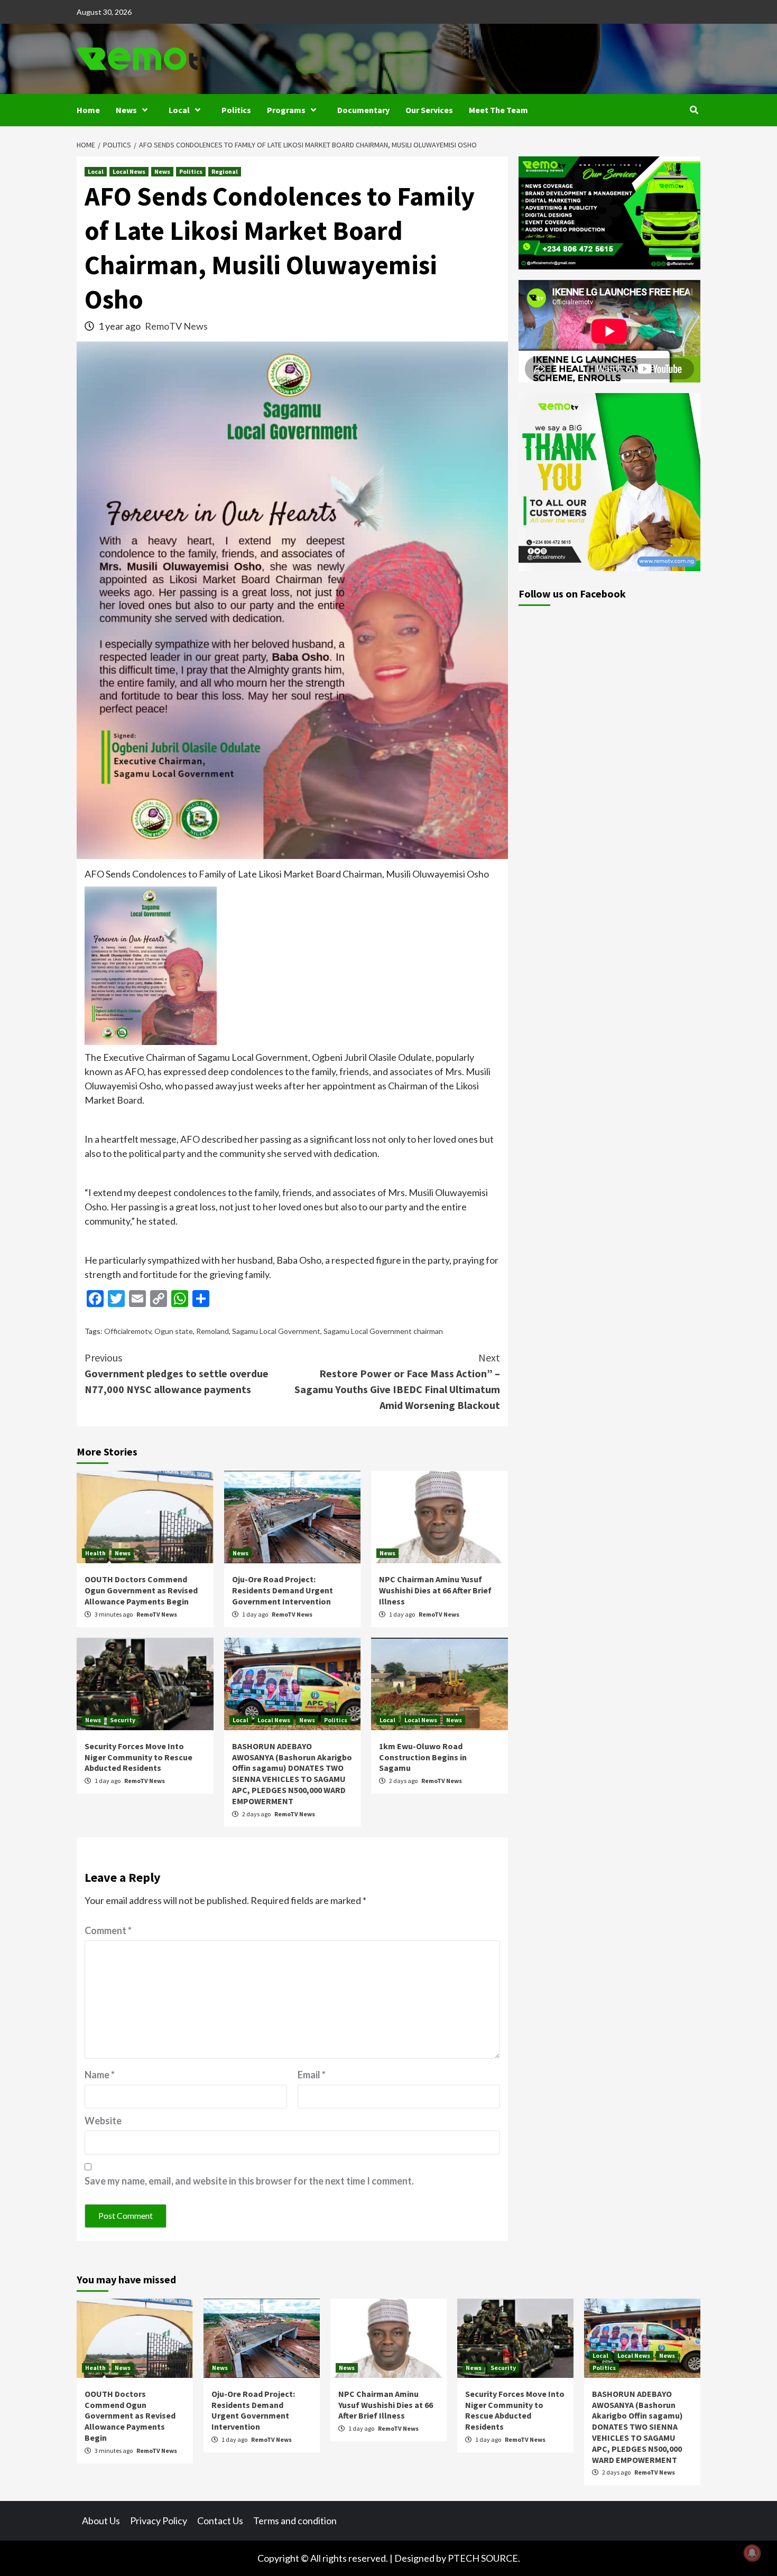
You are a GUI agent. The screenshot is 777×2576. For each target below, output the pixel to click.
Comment (108, 1930)
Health (95, 1553)
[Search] (694, 110)
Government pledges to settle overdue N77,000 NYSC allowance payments (177, 1373)
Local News (129, 171)
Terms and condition (295, 2521)
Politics (236, 110)
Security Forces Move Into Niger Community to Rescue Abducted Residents (138, 1757)
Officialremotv (128, 1331)
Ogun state (174, 1331)
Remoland (212, 1331)
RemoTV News (176, 326)
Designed (414, 2558)
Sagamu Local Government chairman (383, 1331)
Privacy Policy (159, 2521)
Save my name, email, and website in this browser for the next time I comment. (249, 2181)
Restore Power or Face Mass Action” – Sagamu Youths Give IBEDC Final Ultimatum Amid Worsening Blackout (397, 1381)
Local (179, 110)
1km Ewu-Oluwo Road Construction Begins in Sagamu (423, 1757)
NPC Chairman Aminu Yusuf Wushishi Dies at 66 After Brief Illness (435, 1590)
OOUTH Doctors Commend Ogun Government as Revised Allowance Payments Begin (141, 1590)
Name (100, 2075)
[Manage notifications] (752, 2553)
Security (123, 1720)
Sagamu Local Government (276, 1331)
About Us (101, 2521)
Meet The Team (498, 110)
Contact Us (220, 2521)
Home (88, 110)
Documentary (363, 110)
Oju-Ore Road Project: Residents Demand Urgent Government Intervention (283, 1590)
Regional (225, 171)
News (126, 110)
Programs (286, 110)
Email (312, 2075)
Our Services (429, 110)
